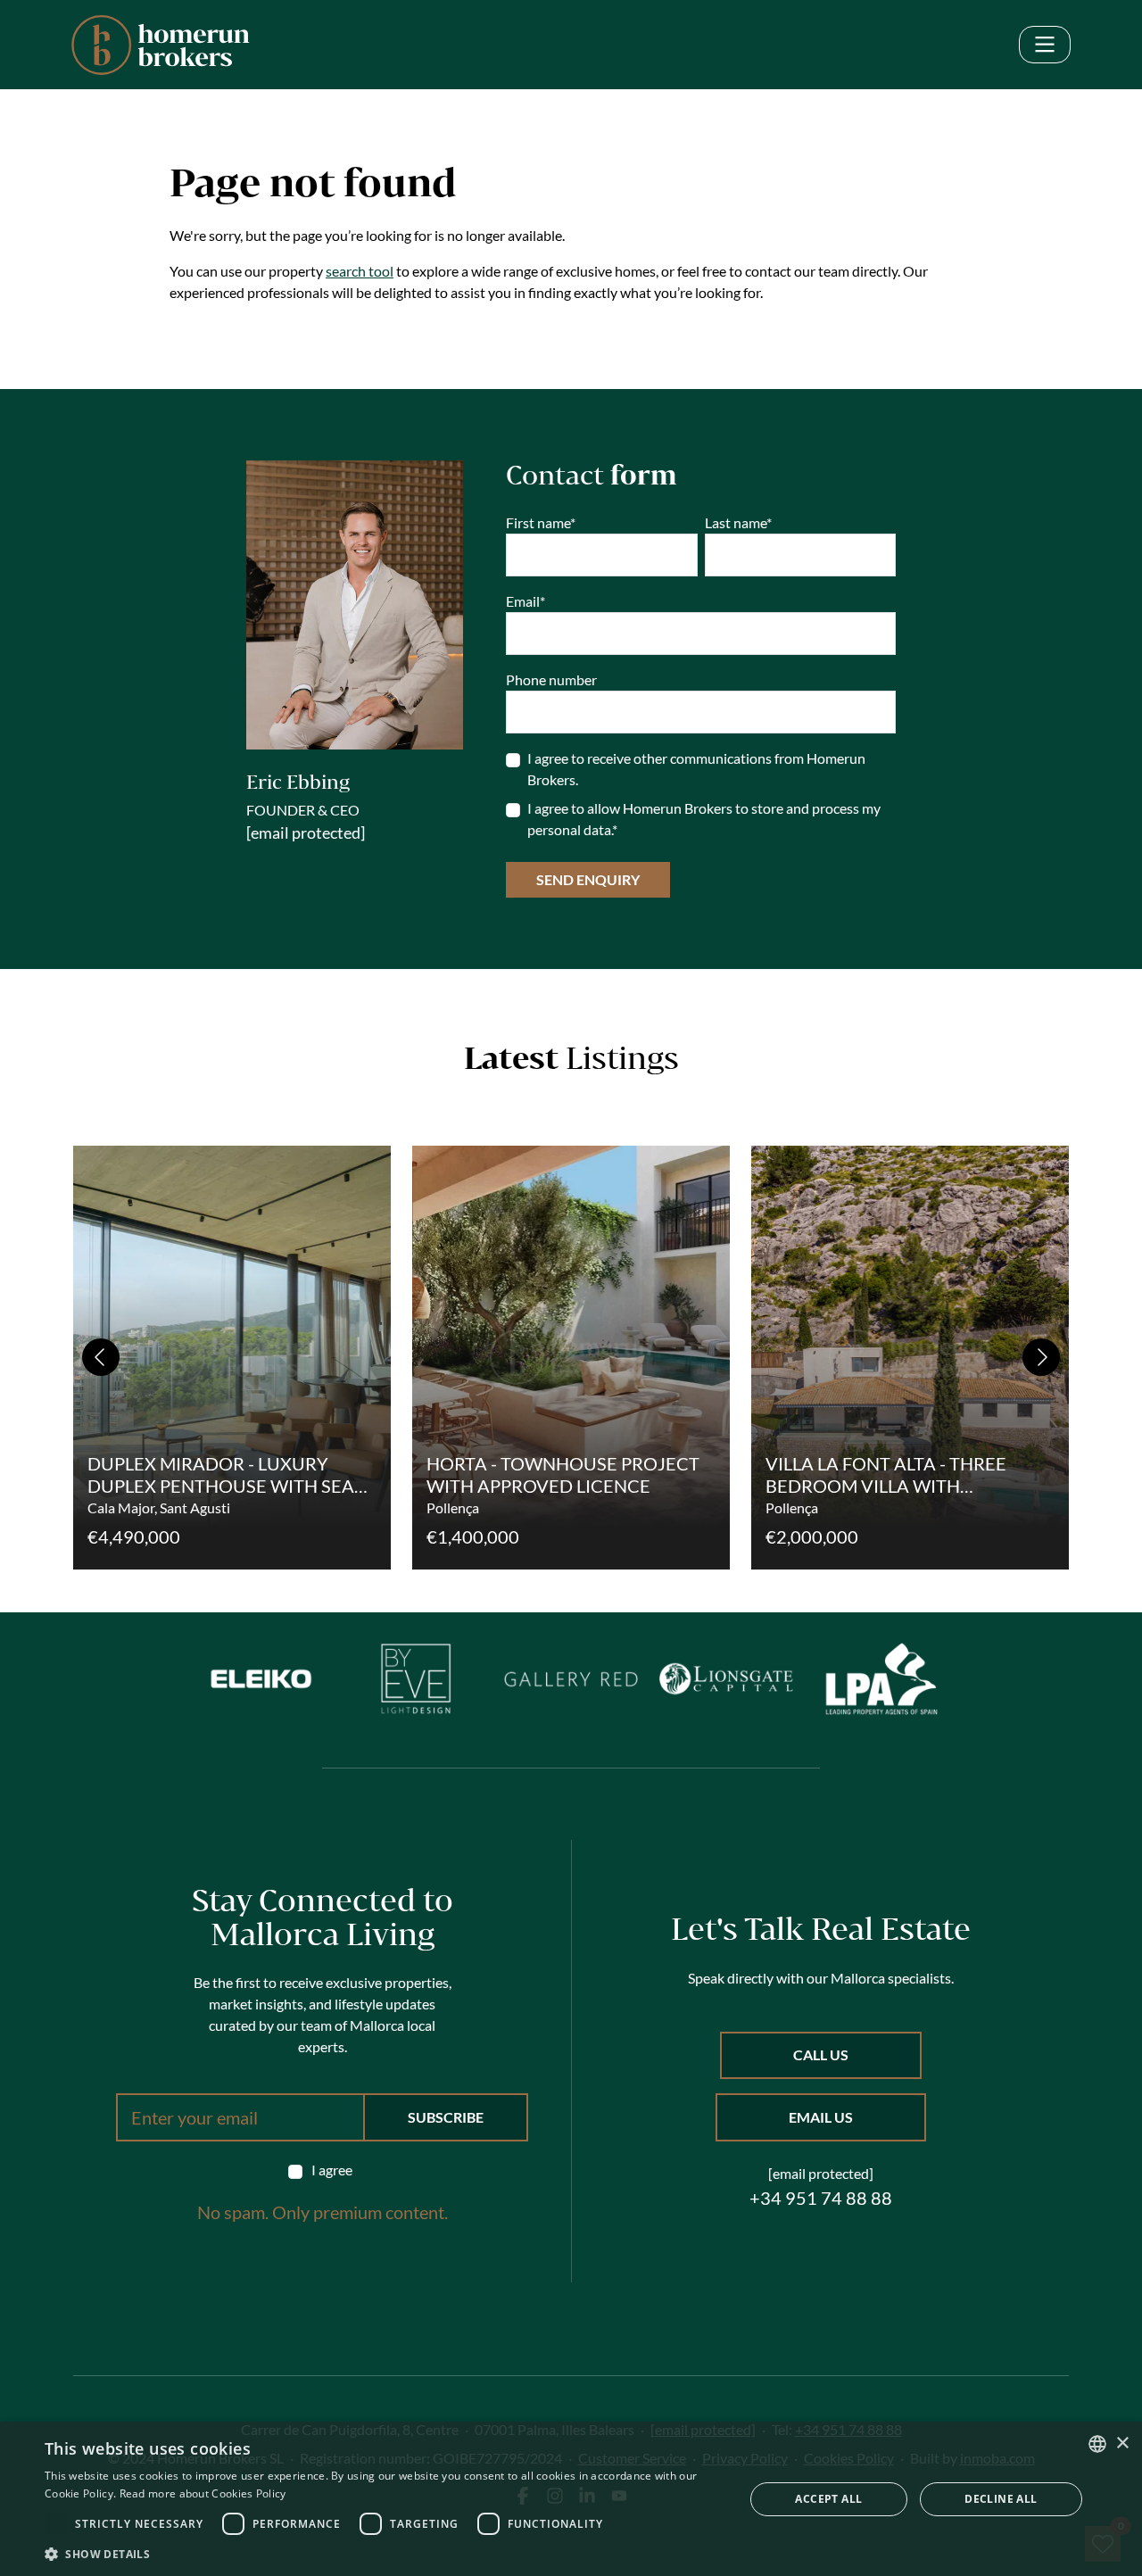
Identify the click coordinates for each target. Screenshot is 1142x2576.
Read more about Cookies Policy (203, 2493)
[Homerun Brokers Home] (161, 45)
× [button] (1122, 2443)
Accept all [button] (828, 2499)
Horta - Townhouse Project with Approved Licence (563, 1474)
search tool (360, 271)
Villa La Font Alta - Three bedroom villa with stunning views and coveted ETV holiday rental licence (907, 1497)
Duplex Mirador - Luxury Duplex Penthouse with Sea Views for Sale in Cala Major (228, 1486)
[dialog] (571, 2499)
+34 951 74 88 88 (821, 2198)
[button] (384, 2554)
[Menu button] (1045, 45)
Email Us (821, 2117)
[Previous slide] (101, 1357)
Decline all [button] (1001, 2499)
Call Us (821, 2054)
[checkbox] (322, 2170)
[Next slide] (1041, 1357)
